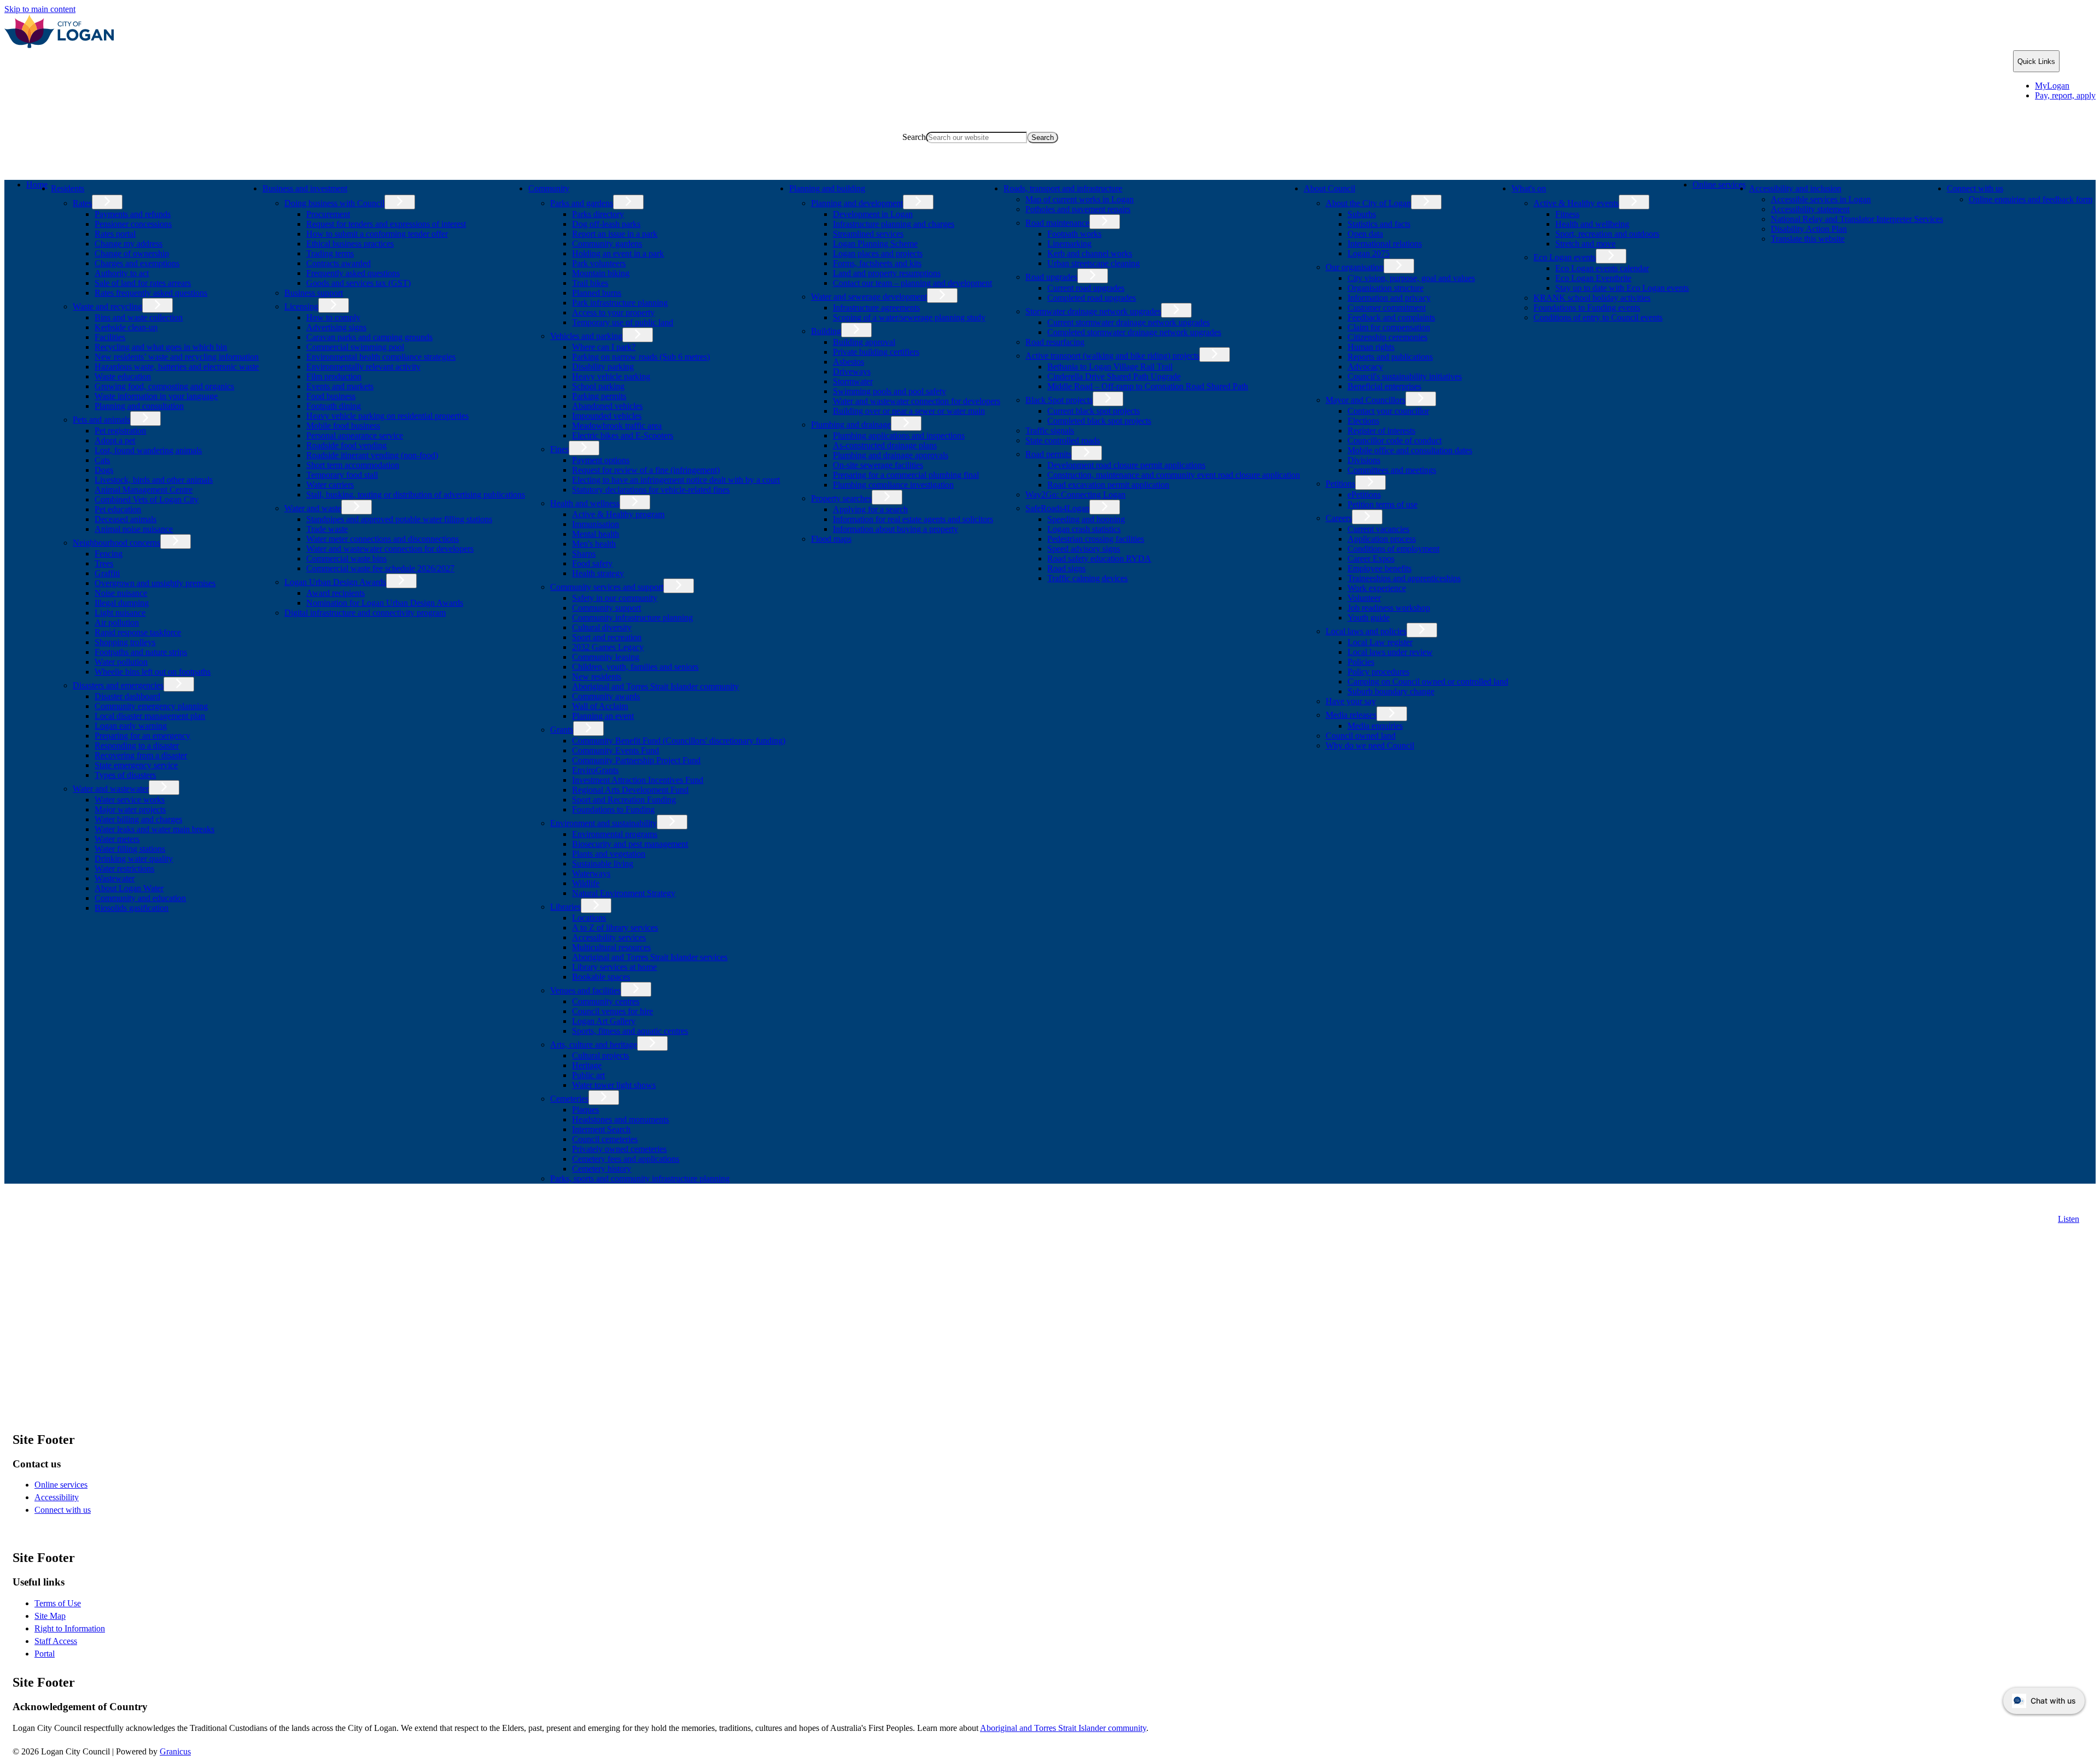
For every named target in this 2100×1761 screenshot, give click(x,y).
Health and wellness (585, 503)
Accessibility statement (1810, 209)
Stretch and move (1585, 244)
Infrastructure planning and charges (894, 224)
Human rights (1371, 347)
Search (914, 137)
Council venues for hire (612, 1011)
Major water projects (130, 809)
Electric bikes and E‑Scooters (623, 435)
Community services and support (607, 587)
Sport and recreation (607, 637)
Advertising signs (336, 327)
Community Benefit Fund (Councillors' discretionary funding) (679, 741)
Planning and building (827, 188)
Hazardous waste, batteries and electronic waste (177, 367)
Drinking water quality (134, 859)
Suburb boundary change (1391, 691)
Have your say (1351, 701)
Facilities (110, 337)
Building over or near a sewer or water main (909, 411)
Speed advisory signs (1084, 549)
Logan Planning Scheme (875, 244)
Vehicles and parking (586, 336)
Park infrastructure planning (620, 303)
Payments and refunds (133, 214)
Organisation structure (1386, 288)
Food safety (592, 563)
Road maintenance (1057, 223)
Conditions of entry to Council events (1598, 317)
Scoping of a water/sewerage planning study (909, 317)
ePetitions (1364, 495)
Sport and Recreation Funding (624, 800)
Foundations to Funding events (1587, 308)
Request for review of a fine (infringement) (646, 470)
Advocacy (1365, 367)
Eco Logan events (1565, 257)
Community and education (140, 898)
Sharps (584, 554)
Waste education (123, 376)
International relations (1385, 244)
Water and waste (313, 508)
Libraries (565, 907)
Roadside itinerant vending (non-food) (372, 455)
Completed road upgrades (1092, 298)
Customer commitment (1387, 308)
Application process (1382, 539)
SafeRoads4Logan (1057, 508)
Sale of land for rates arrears (143, 283)
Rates (82, 203)
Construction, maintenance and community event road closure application (1174, 475)
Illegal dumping (122, 603)
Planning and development (857, 203)
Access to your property (613, 312)
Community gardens (607, 244)
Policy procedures (1378, 672)
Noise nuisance (121, 593)
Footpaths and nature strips (141, 652)
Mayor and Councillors (1366, 400)
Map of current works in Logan (1080, 199)
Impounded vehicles (607, 416)
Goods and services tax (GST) (358, 283)
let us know (164, 1367)
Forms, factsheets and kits (877, 263)
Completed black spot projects (1099, 421)
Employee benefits (1379, 568)
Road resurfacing (1055, 342)
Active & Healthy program (618, 514)
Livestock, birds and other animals (154, 480)
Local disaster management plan (150, 716)
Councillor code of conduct (1395, 440)
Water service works (130, 800)
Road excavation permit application (1108, 485)
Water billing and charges (138, 819)
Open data (1365, 234)
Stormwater (853, 381)
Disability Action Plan (1809, 229)
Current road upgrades (1086, 288)
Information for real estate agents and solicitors (913, 519)
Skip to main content (40, 9)
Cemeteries (569, 1099)
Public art (588, 1075)
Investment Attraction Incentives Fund (638, 780)
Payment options (601, 460)
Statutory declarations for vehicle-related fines (651, 490)
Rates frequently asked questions (151, 293)
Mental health (596, 534)
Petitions (1340, 484)
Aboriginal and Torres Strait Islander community (655, 686)
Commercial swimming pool (355, 347)
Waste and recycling (107, 306)
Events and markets (340, 386)
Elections (1363, 421)
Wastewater (115, 878)
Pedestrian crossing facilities (1096, 539)
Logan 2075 (1369, 253)
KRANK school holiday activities (1592, 298)
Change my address (129, 244)
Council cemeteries (605, 1139)
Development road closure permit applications (1126, 465)
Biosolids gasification (132, 908)
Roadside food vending (346, 445)
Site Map (50, 1616)
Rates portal (115, 234)
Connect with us (1975, 188)
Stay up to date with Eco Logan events (1622, 288)
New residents (597, 677)
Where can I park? (604, 347)
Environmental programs (615, 834)
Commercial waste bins (346, 558)
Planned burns (597, 293)
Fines (559, 449)
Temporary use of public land (623, 322)
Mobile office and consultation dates (1410, 450)
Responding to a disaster (137, 745)
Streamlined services (868, 234)
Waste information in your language (156, 396)
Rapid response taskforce (138, 632)
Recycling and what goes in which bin (161, 347)
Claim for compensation (1389, 327)
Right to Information (70, 1628)
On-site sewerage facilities (878, 465)
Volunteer (1364, 598)
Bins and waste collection (139, 317)
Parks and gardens (582, 203)
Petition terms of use (1382, 504)
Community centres (606, 1001)
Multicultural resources (611, 947)
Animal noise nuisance (134, 529)
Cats (102, 460)
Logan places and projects (878, 253)
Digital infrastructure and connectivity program (365, 613)
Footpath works (1074, 234)
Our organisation (1355, 267)
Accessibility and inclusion (1795, 188)
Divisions (1364, 460)
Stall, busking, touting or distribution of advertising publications (416, 495)
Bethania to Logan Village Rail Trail (1110, 367)
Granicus (175, 1751)
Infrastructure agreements (876, 308)
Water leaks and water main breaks (154, 829)
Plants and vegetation (609, 854)
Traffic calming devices (1087, 578)
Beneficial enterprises (1384, 386)
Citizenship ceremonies (1387, 337)
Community (549, 188)
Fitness (1567, 214)
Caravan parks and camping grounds (369, 337)
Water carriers (330, 485)
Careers (1339, 518)
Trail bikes (590, 283)
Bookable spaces (601, 977)
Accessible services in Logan (1821, 199)
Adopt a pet (115, 440)
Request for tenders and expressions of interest (386, 224)
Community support (606, 608)
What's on (1529, 188)
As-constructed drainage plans (885, 445)
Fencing (109, 554)
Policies (1361, 662)
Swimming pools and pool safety (889, 391)
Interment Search (601, 1129)
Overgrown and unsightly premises (155, 583)
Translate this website (1808, 239)
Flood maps (831, 539)
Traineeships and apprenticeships (1404, 578)
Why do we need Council (1370, 745)
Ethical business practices (350, 244)
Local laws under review (1390, 652)
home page (111, 1348)
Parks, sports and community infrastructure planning (640, 1178)
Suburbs (1362, 214)
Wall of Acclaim (600, 706)
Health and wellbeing (1592, 224)
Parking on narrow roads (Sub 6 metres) (641, 357)
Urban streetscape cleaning (1093, 263)
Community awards (606, 696)
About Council (1329, 188)
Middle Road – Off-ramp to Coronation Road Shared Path (1148, 386)
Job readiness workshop (1389, 608)
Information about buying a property (896, 529)
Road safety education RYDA (1099, 558)
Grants (562, 730)
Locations (589, 918)
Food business (331, 396)
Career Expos (1371, 558)
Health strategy (598, 573)
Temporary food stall (342, 475)
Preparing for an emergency (142, 736)
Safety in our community (615, 598)
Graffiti (107, 573)
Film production (334, 376)
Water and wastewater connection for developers (390, 549)
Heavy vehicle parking (611, 376)
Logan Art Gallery (604, 1021)
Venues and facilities (585, 990)
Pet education (118, 509)
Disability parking (603, 367)
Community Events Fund (616, 750)
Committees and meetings (1392, 470)
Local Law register (1380, 642)
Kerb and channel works (1090, 253)
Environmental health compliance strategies (381, 357)
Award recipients (336, 593)
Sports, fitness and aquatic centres (630, 1031)
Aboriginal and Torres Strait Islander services (650, 957)
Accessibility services (609, 937)
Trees (104, 563)
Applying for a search (870, 509)
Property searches (841, 498)
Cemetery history (602, 1169)
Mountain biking (601, 273)
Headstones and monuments (620, 1119)
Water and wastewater (111, 789)
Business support (314, 293)
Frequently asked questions (353, 273)
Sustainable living (603, 864)
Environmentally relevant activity (363, 367)
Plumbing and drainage (851, 425)
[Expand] (102, 187)
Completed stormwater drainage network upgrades (1134, 332)
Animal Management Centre (144, 490)
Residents (68, 188)
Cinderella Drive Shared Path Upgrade (1114, 376)
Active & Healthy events (1576, 203)
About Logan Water (129, 888)
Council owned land (1361, 736)
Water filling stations (130, 849)
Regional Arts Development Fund (630, 790)
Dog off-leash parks (606, 224)
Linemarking (1069, 244)
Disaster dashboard (127, 696)
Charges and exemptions (137, 263)
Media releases (1351, 715)
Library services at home (614, 967)
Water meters (117, 839)
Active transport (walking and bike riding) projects (1112, 356)
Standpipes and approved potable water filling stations (399, 519)
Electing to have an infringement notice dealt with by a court (676, 480)
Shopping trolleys (125, 642)
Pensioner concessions (133, 224)
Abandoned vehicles (607, 406)
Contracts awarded (339, 263)
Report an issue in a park (615, 234)
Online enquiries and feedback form (2031, 199)
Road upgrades (1051, 277)
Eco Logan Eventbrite (1593, 278)
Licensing (301, 306)
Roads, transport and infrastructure (1063, 188)
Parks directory (598, 214)
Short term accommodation (353, 465)
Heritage (587, 1065)
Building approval (864, 342)
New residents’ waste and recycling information (177, 357)
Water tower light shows (614, 1085)
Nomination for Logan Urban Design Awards (385, 603)
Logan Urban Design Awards (335, 582)
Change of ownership (132, 253)
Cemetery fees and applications (626, 1159)
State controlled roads (1063, 440)
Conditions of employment (1393, 549)
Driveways (852, 371)
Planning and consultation (139, 406)
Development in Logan (873, 214)
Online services (1719, 185)
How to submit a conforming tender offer (377, 234)
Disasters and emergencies (118, 685)
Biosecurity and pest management (630, 844)
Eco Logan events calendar (1602, 268)
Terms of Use (58, 1603)
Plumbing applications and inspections (899, 435)
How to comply (333, 317)
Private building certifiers (876, 352)
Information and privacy (1389, 298)
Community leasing (606, 657)
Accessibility (57, 1497)
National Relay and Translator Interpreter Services (1857, 219)
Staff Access (56, 1641)
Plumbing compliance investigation (893, 485)
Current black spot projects (1093, 411)
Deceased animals (126, 519)
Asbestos (848, 362)
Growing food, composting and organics (164, 386)
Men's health (594, 544)
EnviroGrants (595, 770)
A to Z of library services (615, 928)
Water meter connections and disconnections (383, 539)
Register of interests (1381, 431)
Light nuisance (120, 613)
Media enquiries (1375, 726)
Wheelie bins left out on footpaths (153, 672)
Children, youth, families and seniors (635, 667)
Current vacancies (1378, 529)
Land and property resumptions (887, 273)
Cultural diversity (602, 627)
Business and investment (305, 188)
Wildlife (586, 883)
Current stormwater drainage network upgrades (1128, 322)
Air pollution (117, 622)
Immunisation (596, 524)
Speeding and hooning (1086, 519)
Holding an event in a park (618, 253)
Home (31, 1222)
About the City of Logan (1368, 203)
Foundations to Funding (613, 809)
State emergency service (136, 765)
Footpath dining (334, 406)
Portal (45, 1654)
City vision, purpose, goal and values (1411, 278)
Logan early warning (131, 726)
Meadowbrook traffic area (617, 426)
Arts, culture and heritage (594, 1045)
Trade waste (327, 529)
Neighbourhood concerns (116, 543)
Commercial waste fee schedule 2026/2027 (380, 568)
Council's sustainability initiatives (1405, 376)
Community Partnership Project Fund (636, 760)
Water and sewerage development (869, 297)
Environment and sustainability (603, 823)
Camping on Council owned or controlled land (1428, 681)
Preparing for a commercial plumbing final (906, 475)
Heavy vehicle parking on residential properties (387, 416)
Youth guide (1369, 618)
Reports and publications (1390, 357)
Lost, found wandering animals (148, 450)
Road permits (1048, 454)
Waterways (591, 873)
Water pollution (121, 662)
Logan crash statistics (1084, 529)
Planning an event (603, 716)
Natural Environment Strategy (624, 893)
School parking (598, 386)
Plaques (585, 1110)
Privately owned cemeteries (619, 1149)
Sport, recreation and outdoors (1607, 234)
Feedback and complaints (1391, 317)
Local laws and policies (1366, 631)
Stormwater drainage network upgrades (1093, 311)
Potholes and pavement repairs (1078, 209)
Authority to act (122, 273)
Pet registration (120, 431)
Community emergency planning (151, 706)
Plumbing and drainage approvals (891, 455)
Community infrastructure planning (632, 618)
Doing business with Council (334, 203)
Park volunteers (599, 263)
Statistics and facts (1379, 224)
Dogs (104, 470)
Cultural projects (600, 1055)
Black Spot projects (1059, 400)
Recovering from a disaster (141, 755)
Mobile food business (343, 426)
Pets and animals (101, 420)
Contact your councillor (1388, 411)
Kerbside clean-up (126, 327)
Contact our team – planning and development (912, 283)
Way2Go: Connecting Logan (1075, 495)
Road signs (1066, 568)
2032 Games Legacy (608, 647)
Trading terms (330, 253)
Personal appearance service (355, 435)
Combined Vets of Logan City (147, 499)
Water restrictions (124, 868)
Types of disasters (125, 775)
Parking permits (599, 396)
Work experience (1377, 588)
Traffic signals (1050, 431)
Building (826, 331)
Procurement (328, 214)
